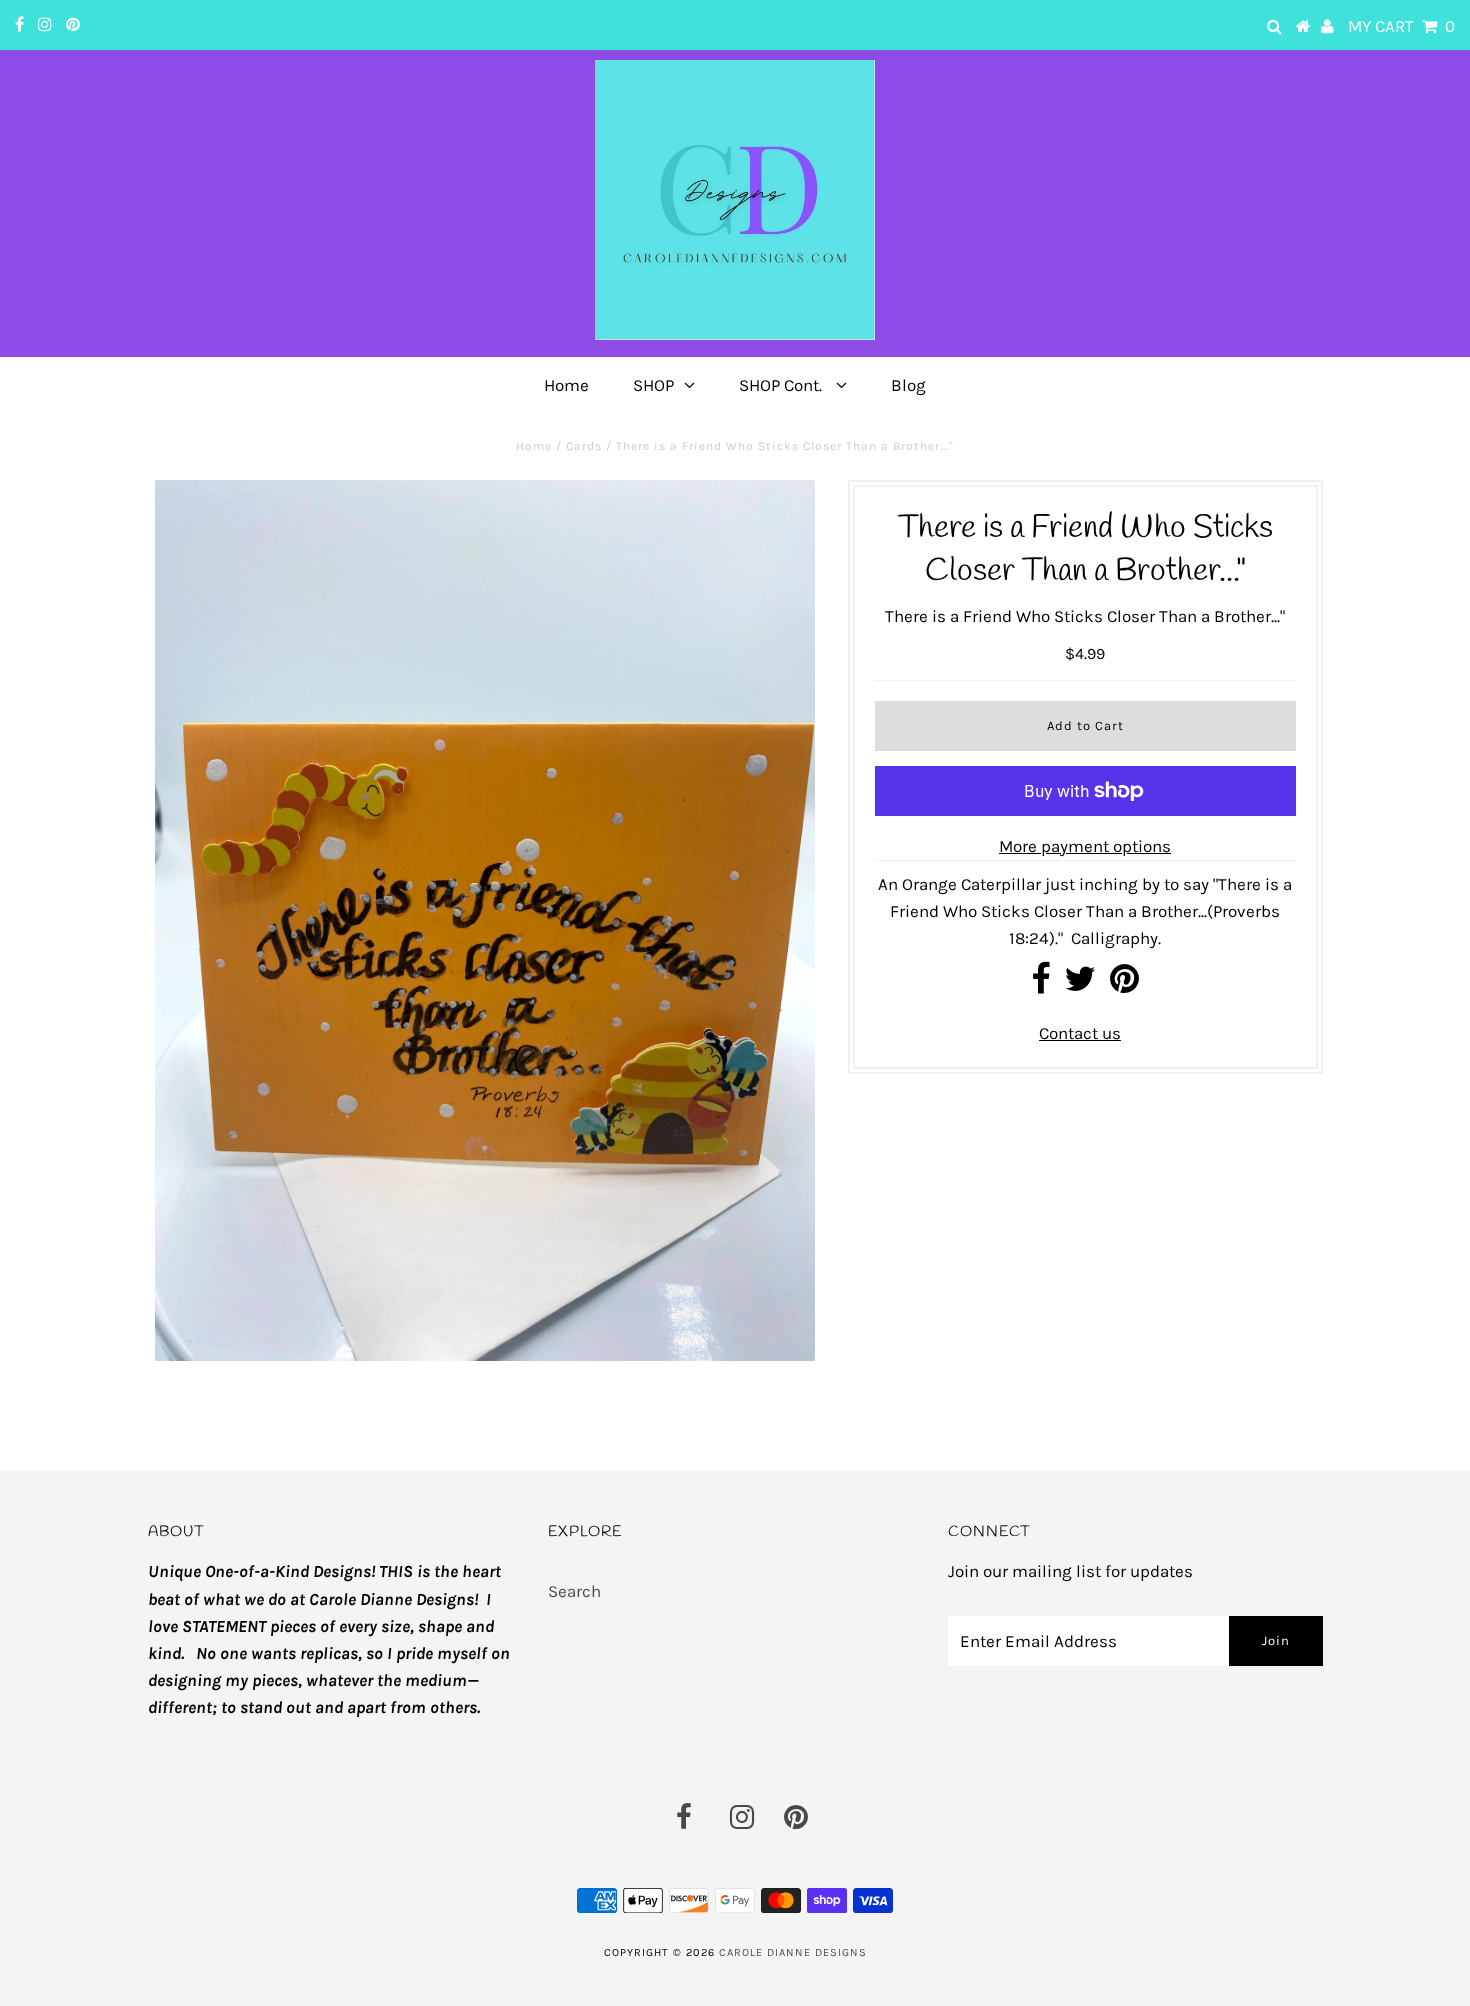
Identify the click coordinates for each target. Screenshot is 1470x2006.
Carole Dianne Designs (793, 1952)
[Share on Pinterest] (1124, 985)
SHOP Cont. (782, 385)
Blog (908, 385)
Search (574, 1591)
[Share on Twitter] (1080, 985)
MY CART (1401, 26)
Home (566, 385)
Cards (584, 446)
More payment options (1085, 846)
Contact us (1080, 1033)
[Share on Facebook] (1040, 985)
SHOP (653, 385)
